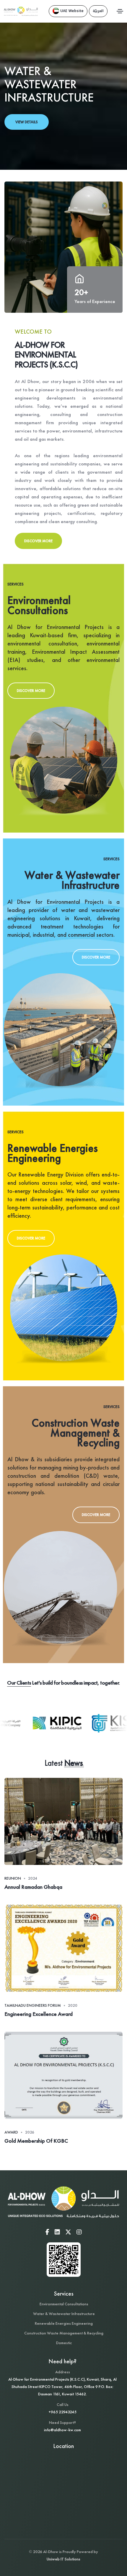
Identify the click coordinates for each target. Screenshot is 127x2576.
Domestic (64, 2343)
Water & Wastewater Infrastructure (64, 2314)
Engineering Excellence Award (39, 2014)
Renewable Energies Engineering (64, 2323)
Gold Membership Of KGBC (36, 2141)
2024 (33, 1878)
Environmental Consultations (64, 2304)
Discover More (38, 541)
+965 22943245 (62, 2412)
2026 (30, 2132)
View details (27, 122)
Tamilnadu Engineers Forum (33, 2005)
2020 (73, 2005)
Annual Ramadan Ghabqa (33, 1887)
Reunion (13, 1878)
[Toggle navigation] (120, 11)
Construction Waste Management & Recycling (64, 2333)
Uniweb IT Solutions (63, 2559)
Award (11, 2132)
